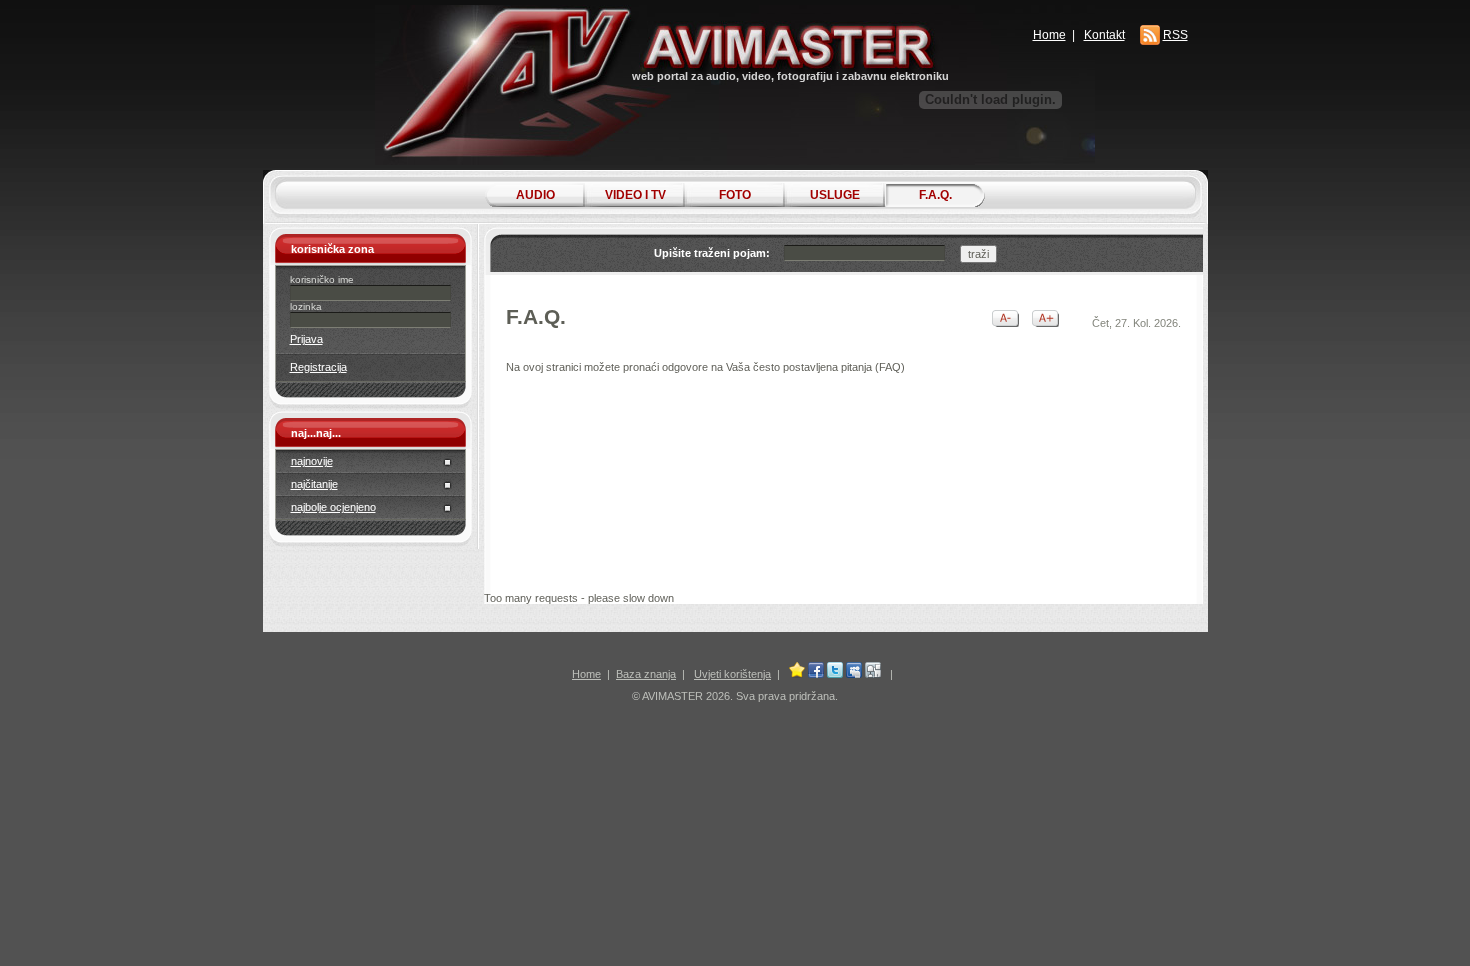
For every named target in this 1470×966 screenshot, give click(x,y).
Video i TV (635, 195)
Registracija (318, 367)
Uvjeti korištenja (732, 674)
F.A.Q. (935, 195)
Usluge (835, 195)
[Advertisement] (841, 474)
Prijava (306, 339)
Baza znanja (646, 674)
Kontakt (1104, 35)
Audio (535, 195)
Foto (735, 195)
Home (1049, 35)
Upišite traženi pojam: (712, 253)
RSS (1175, 35)
